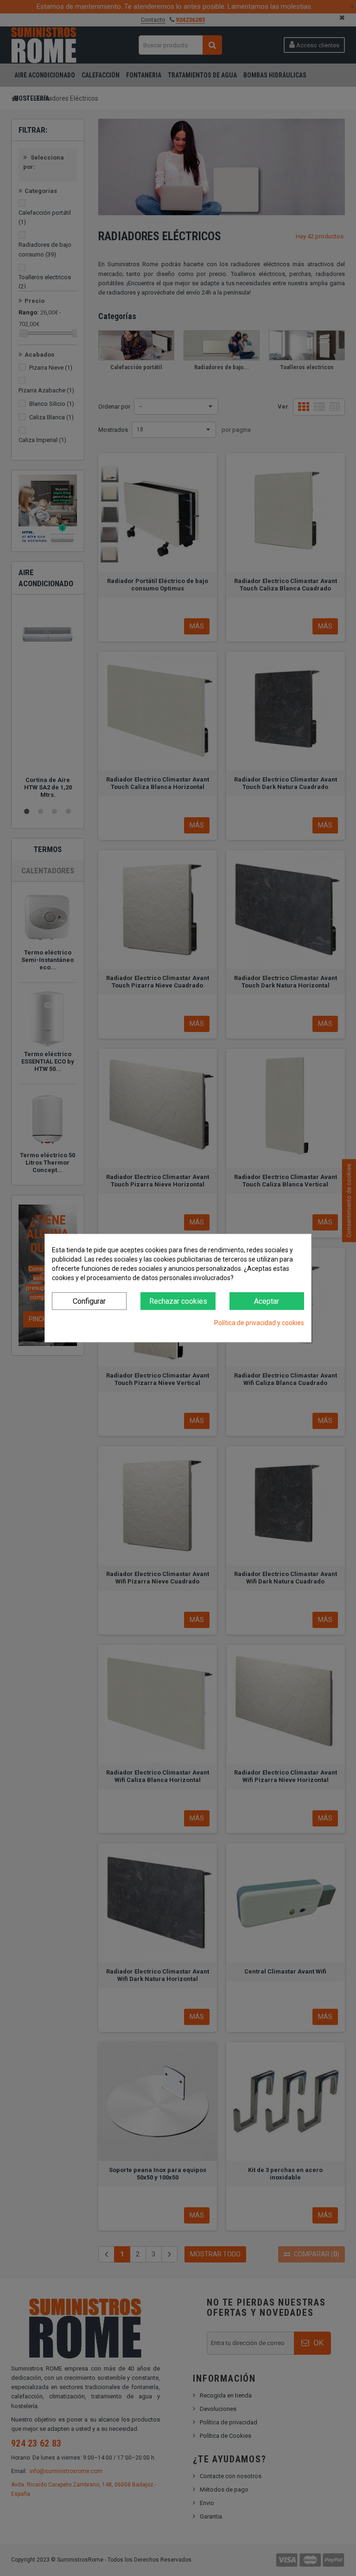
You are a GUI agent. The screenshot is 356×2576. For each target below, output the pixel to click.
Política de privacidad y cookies (259, 1323)
